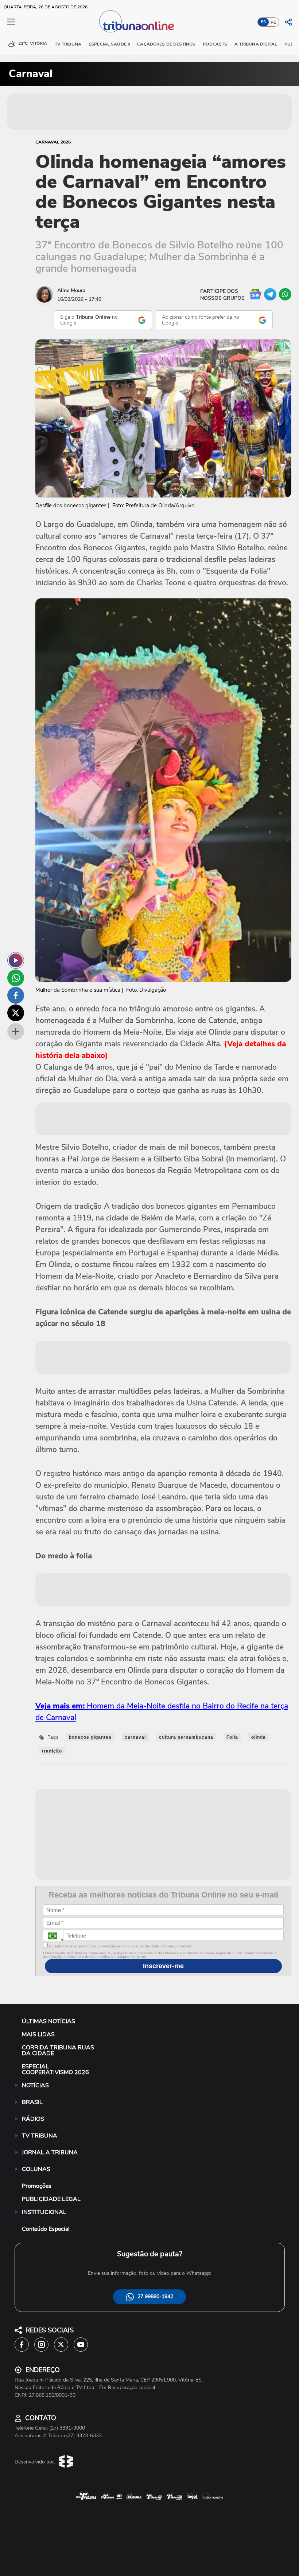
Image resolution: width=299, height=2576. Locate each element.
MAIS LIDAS (38, 2034)
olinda (259, 1737)
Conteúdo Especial (46, 2229)
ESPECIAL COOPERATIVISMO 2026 (55, 2069)
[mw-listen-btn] (16, 960)
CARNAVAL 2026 (53, 142)
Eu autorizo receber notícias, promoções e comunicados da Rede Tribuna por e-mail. (120, 1946)
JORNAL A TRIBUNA (50, 2152)
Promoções (37, 2186)
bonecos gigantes (90, 1737)
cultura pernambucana (186, 1737)
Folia (232, 1737)
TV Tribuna (68, 44)
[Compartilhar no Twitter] (16, 1013)
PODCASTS (215, 44)
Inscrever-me (163, 1966)
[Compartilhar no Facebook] (16, 995)
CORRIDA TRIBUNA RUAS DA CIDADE (58, 2050)
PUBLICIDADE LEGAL (51, 2199)
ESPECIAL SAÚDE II (109, 44)
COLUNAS (36, 2169)
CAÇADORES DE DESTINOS (166, 44)
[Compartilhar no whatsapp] (16, 978)
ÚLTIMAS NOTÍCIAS (48, 2021)
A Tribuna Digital (256, 44)
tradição (52, 1751)
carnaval (135, 1737)
